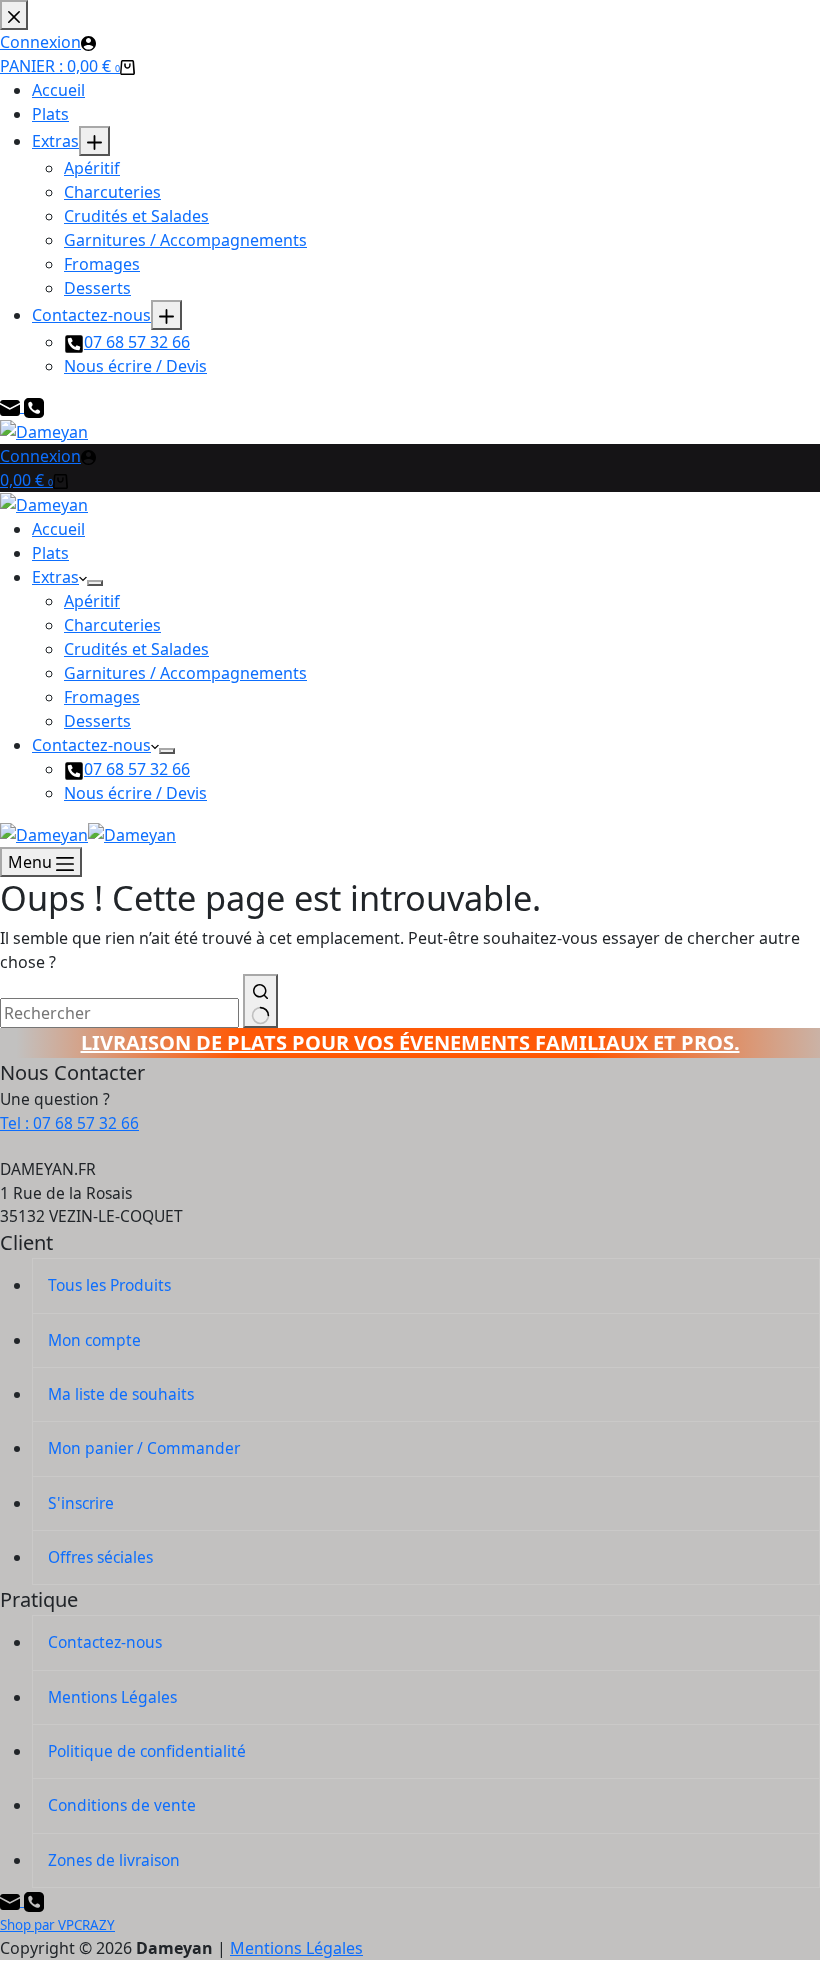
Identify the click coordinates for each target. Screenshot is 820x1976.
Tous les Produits (109, 1285)
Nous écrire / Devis (135, 793)
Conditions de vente (122, 1805)
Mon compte (94, 1340)
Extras (55, 577)
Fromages (102, 697)
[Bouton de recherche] (260, 1001)
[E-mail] (12, 1900)
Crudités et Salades (136, 649)
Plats (50, 553)
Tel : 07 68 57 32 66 (69, 1123)
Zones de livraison (114, 1860)
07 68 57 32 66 (137, 769)
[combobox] (119, 1013)
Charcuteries (112, 625)
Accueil (58, 529)
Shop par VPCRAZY (57, 1925)
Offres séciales (100, 1557)
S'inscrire (81, 1503)
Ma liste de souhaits (121, 1394)
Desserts (97, 721)
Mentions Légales (112, 1697)
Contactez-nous (91, 745)
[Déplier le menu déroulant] (95, 583)
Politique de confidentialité (147, 1751)
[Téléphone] (34, 1900)
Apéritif (92, 601)
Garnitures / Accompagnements (185, 673)
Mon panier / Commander (144, 1448)
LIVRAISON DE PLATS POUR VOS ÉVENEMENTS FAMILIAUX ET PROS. (410, 1042)
